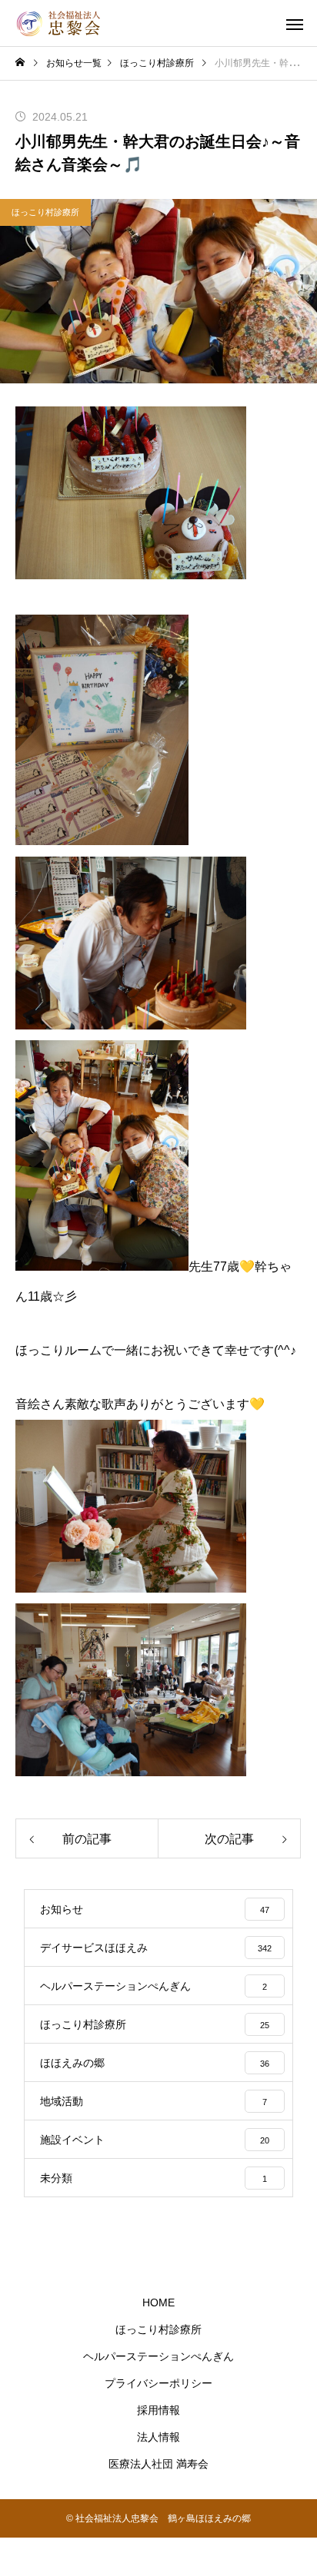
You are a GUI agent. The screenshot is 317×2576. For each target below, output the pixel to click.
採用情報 (158, 2410)
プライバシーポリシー (158, 2383)
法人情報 (158, 2437)
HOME (158, 2302)
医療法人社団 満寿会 (158, 2464)
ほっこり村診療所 (45, 212)
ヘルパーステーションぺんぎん (158, 2356)
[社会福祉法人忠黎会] (62, 23)
